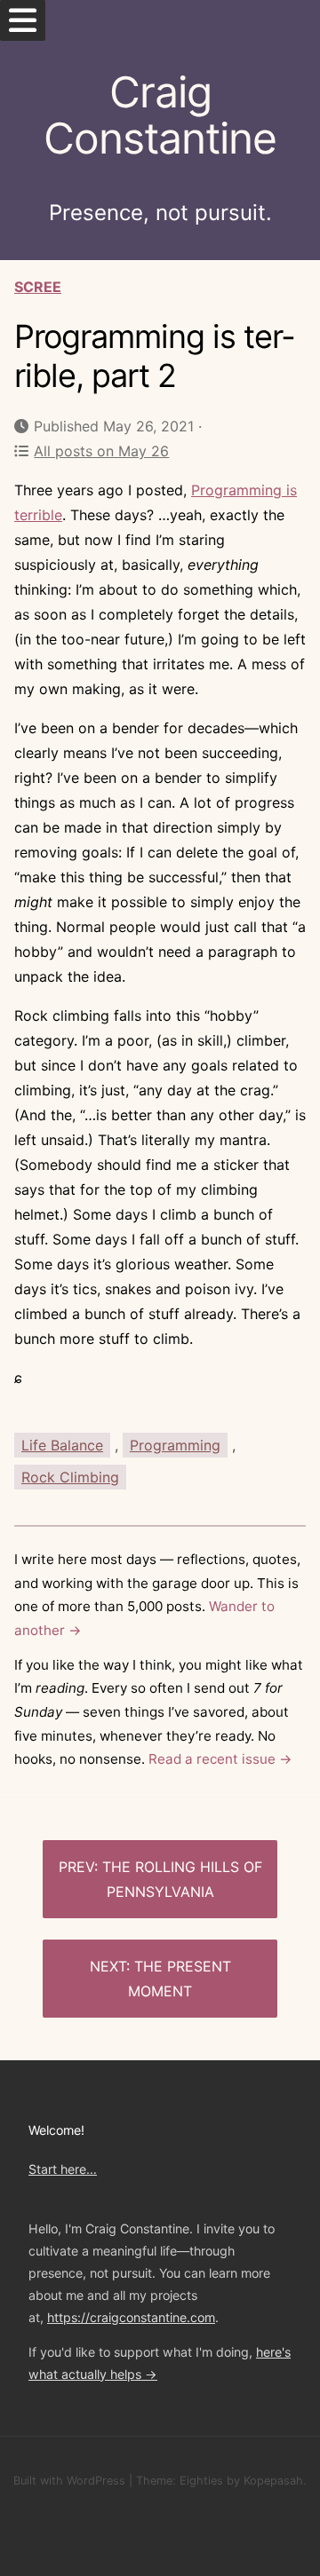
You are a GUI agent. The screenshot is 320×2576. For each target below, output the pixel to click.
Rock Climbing (70, 1477)
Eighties (201, 2481)
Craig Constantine (160, 115)
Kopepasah (273, 2481)
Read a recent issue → (220, 1759)
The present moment (180, 1979)
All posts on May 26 (101, 451)
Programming (175, 1445)
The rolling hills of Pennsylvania (182, 1879)
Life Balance (62, 1445)
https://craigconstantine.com (131, 2317)
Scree (38, 287)
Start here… (63, 2169)
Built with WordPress (69, 2481)
